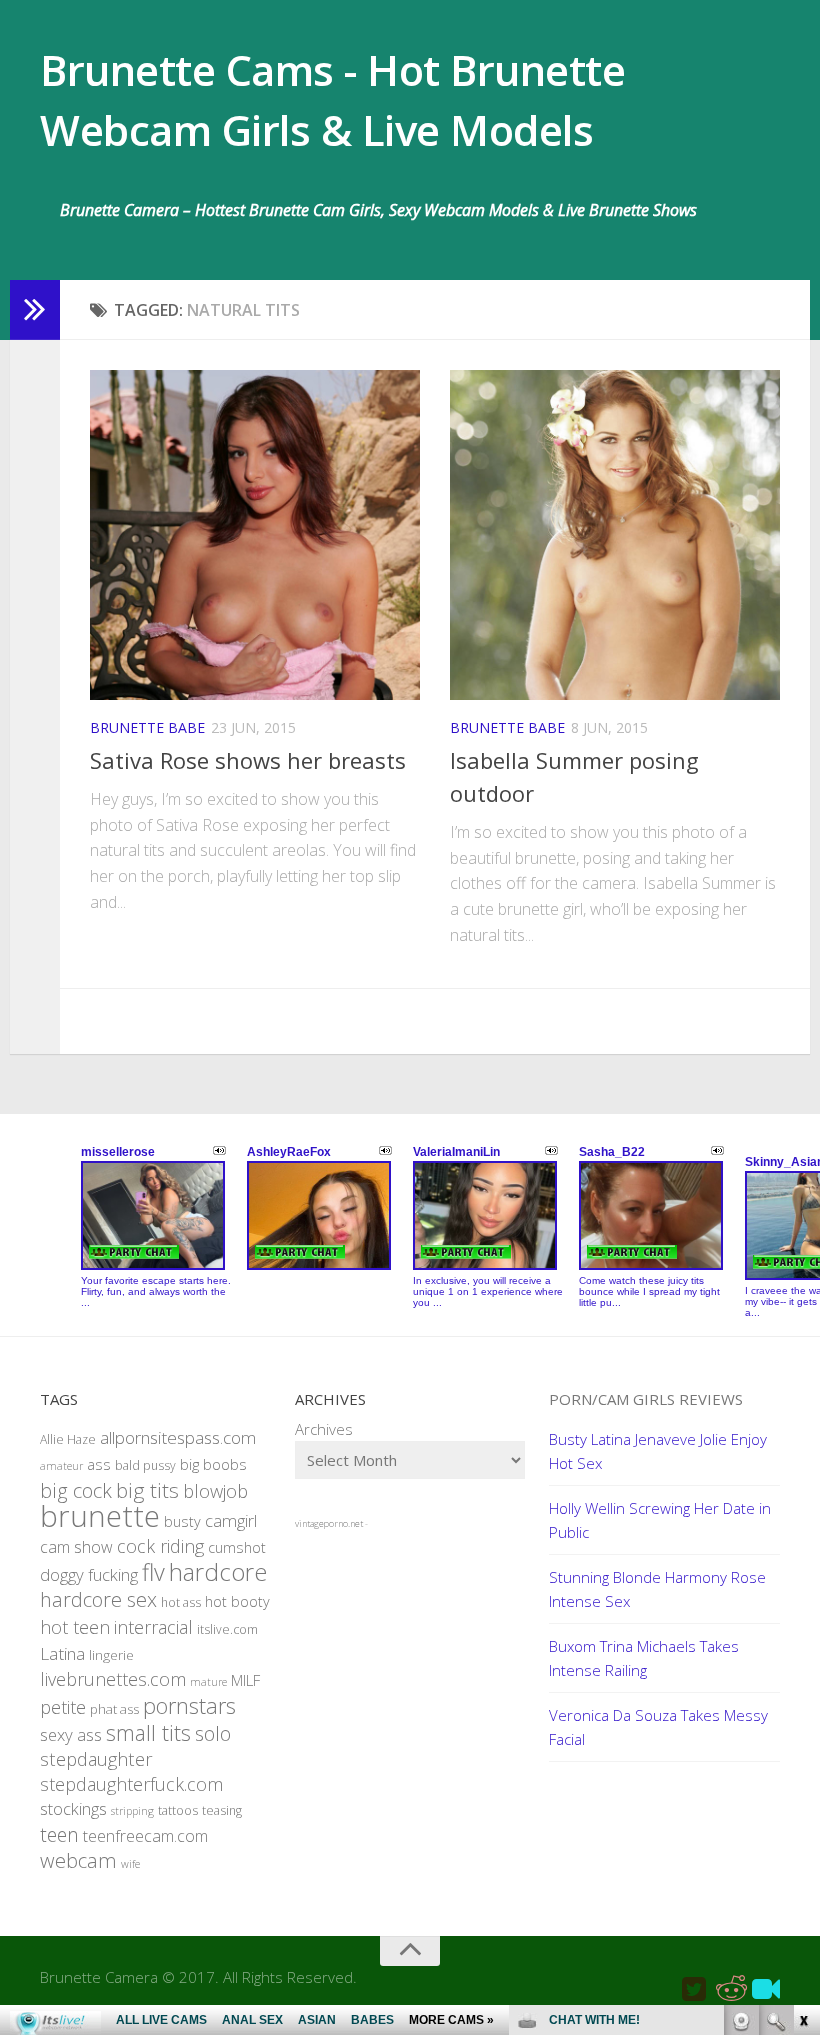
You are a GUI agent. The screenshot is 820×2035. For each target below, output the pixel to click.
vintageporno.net (329, 1523)
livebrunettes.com (113, 1679)
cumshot (237, 1547)
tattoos (178, 1810)
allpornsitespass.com (178, 1437)
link (802, 1722)
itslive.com (227, 1629)
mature (208, 1682)
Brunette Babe (147, 727)
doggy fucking (89, 1574)
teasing (222, 1810)
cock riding (160, 1546)
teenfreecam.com (145, 1836)
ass (99, 1464)
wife (130, 1864)
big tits (147, 1490)
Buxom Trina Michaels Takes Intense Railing (644, 1658)
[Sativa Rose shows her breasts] (255, 535)
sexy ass (71, 1734)
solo (213, 1733)
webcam (78, 1860)
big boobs (213, 1464)
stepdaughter (96, 1758)
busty (182, 1521)
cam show (76, 1547)
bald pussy (145, 1465)
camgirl (231, 1520)
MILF (245, 1680)
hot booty (237, 1601)
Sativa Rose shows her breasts (248, 760)
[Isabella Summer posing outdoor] (615, 535)
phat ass (114, 1709)
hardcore (218, 1571)
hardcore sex (98, 1599)
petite (63, 1707)
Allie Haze (68, 1439)
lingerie (111, 1655)
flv (153, 1572)
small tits (148, 1732)
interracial (153, 1627)
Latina (62, 1653)
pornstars (189, 1705)
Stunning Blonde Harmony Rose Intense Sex (657, 1589)
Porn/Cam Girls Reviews (646, 1399)
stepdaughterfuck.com (131, 1784)
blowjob (215, 1490)
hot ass (181, 1602)
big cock (76, 1490)
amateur (61, 1466)
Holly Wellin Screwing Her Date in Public (660, 1520)
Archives (324, 1429)
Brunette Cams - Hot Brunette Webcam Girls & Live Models (332, 99)
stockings (73, 1808)
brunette (100, 1516)
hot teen (75, 1627)
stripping (132, 1811)
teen (59, 1834)
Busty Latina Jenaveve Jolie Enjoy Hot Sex (658, 1451)
